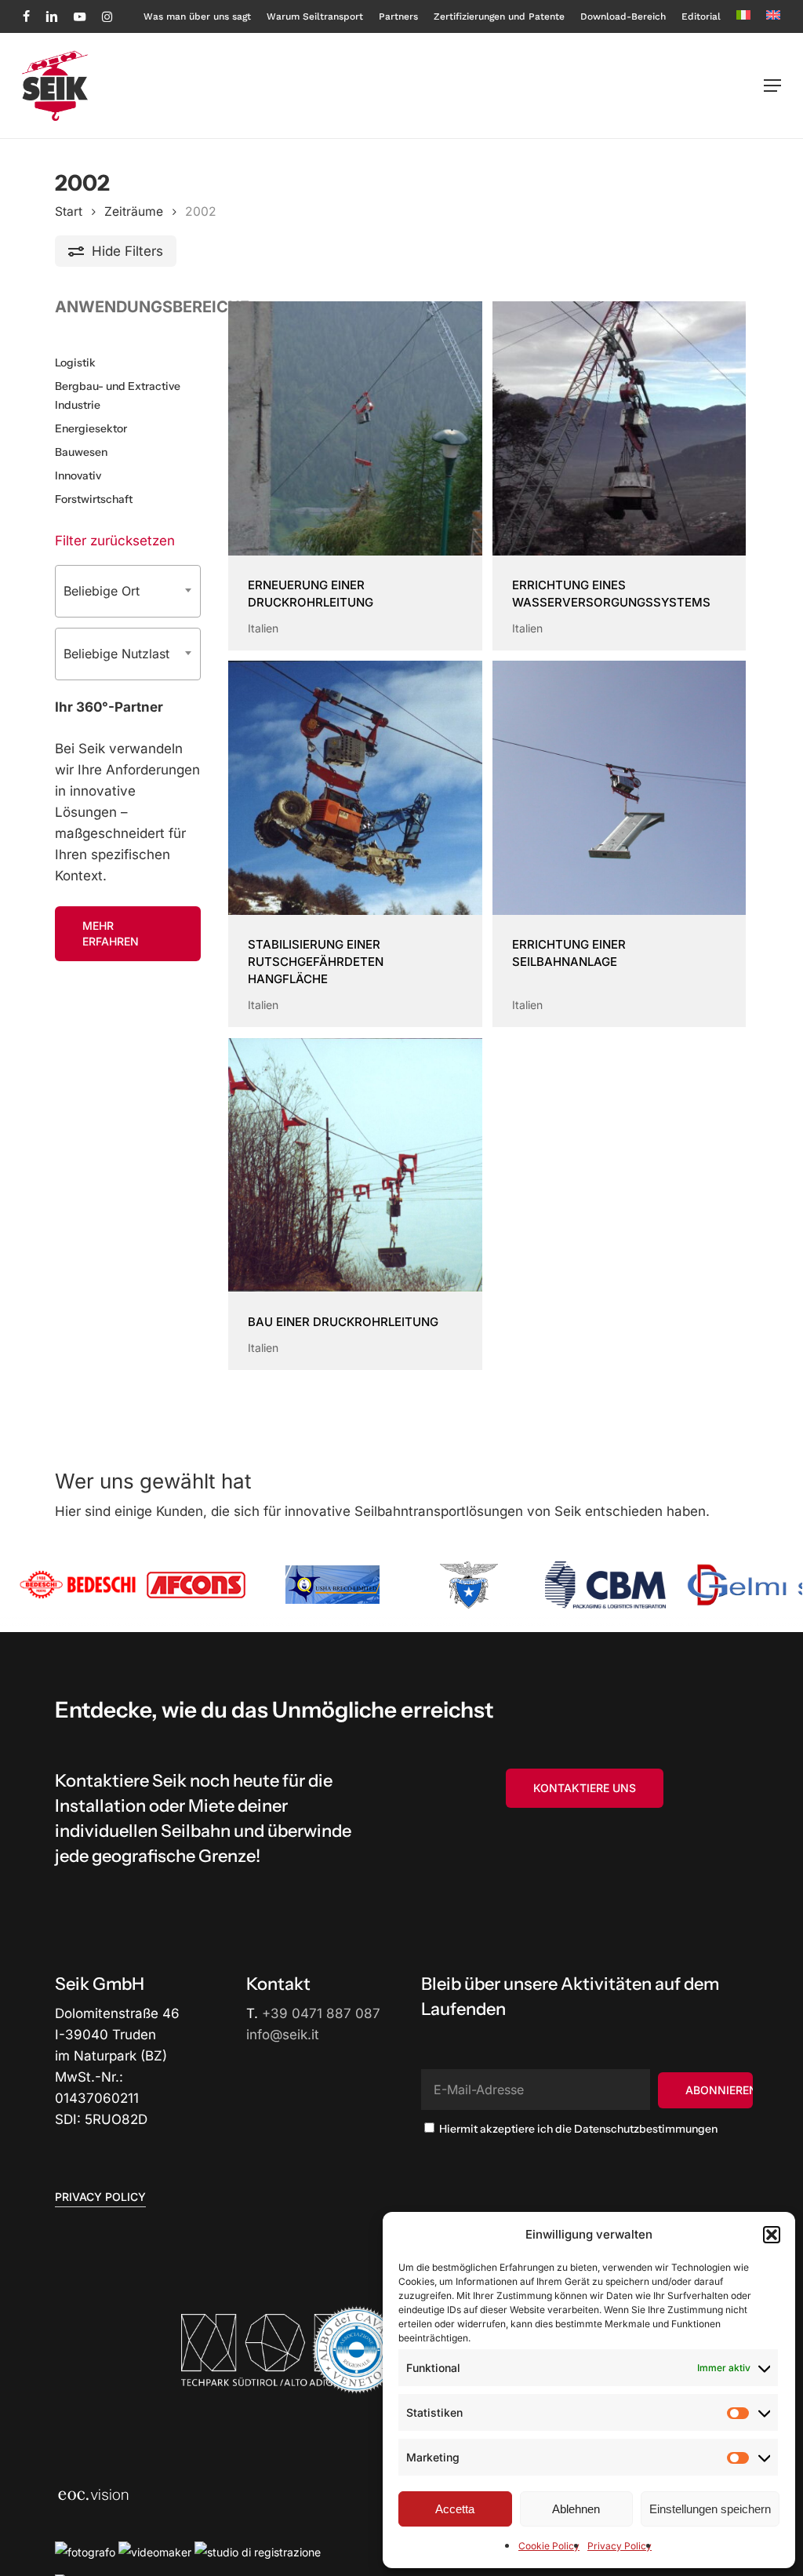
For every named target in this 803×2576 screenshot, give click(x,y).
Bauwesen (81, 452)
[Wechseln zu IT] (743, 16)
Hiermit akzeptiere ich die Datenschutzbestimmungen (577, 2129)
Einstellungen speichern (710, 2509)
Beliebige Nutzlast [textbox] (116, 654)
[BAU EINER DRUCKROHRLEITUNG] (355, 1165)
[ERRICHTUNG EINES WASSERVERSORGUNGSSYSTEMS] (620, 428)
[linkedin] (52, 16)
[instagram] (107, 16)
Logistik (75, 363)
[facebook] (26, 16)
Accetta (455, 2509)
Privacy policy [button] (100, 2197)
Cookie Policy (549, 2546)
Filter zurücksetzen (115, 541)
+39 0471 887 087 (321, 2013)
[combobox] (128, 591)
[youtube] (80, 16)
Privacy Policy (620, 2546)
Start (69, 211)
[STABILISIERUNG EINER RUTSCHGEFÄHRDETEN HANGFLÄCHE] (355, 788)
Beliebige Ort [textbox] (102, 591)
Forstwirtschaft (94, 499)
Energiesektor (91, 428)
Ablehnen (576, 2509)
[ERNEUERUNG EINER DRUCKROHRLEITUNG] (355, 428)
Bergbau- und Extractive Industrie (118, 395)
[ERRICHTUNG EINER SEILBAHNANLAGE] (620, 788)
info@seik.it (283, 2035)
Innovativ (78, 475)
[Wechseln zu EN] (773, 16)
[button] (772, 2235)
